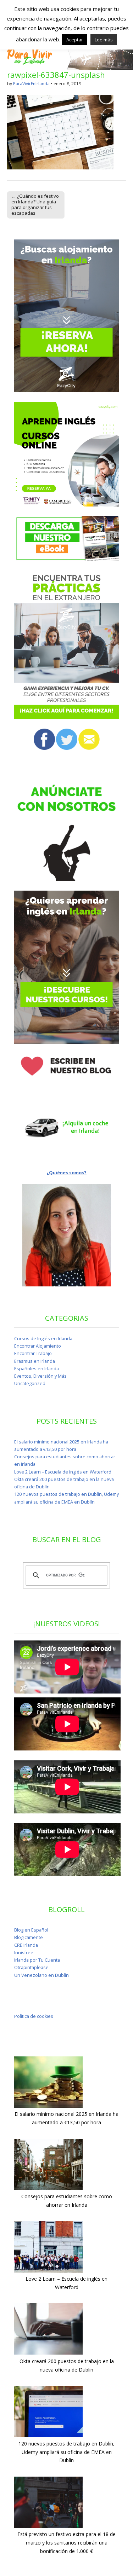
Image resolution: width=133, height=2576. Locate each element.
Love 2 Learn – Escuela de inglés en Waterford (63, 1472)
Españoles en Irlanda (37, 1369)
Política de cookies (34, 2016)
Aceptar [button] (75, 40)
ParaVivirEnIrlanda (31, 84)
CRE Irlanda (26, 1945)
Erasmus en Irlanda (35, 1361)
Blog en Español (31, 1930)
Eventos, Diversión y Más (40, 1376)
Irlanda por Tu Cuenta (37, 1960)
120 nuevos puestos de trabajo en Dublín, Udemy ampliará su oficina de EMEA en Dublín (66, 2452)
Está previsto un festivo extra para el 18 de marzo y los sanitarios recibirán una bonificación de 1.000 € (66, 2542)
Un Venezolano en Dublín (41, 1975)
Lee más (104, 40)
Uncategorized (30, 1383)
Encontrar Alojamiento (38, 1346)
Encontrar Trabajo (33, 1353)
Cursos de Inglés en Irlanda (43, 1339)
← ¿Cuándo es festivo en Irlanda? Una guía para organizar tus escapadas (35, 204)
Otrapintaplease (31, 1967)
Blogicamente (29, 1937)
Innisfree (24, 1953)
